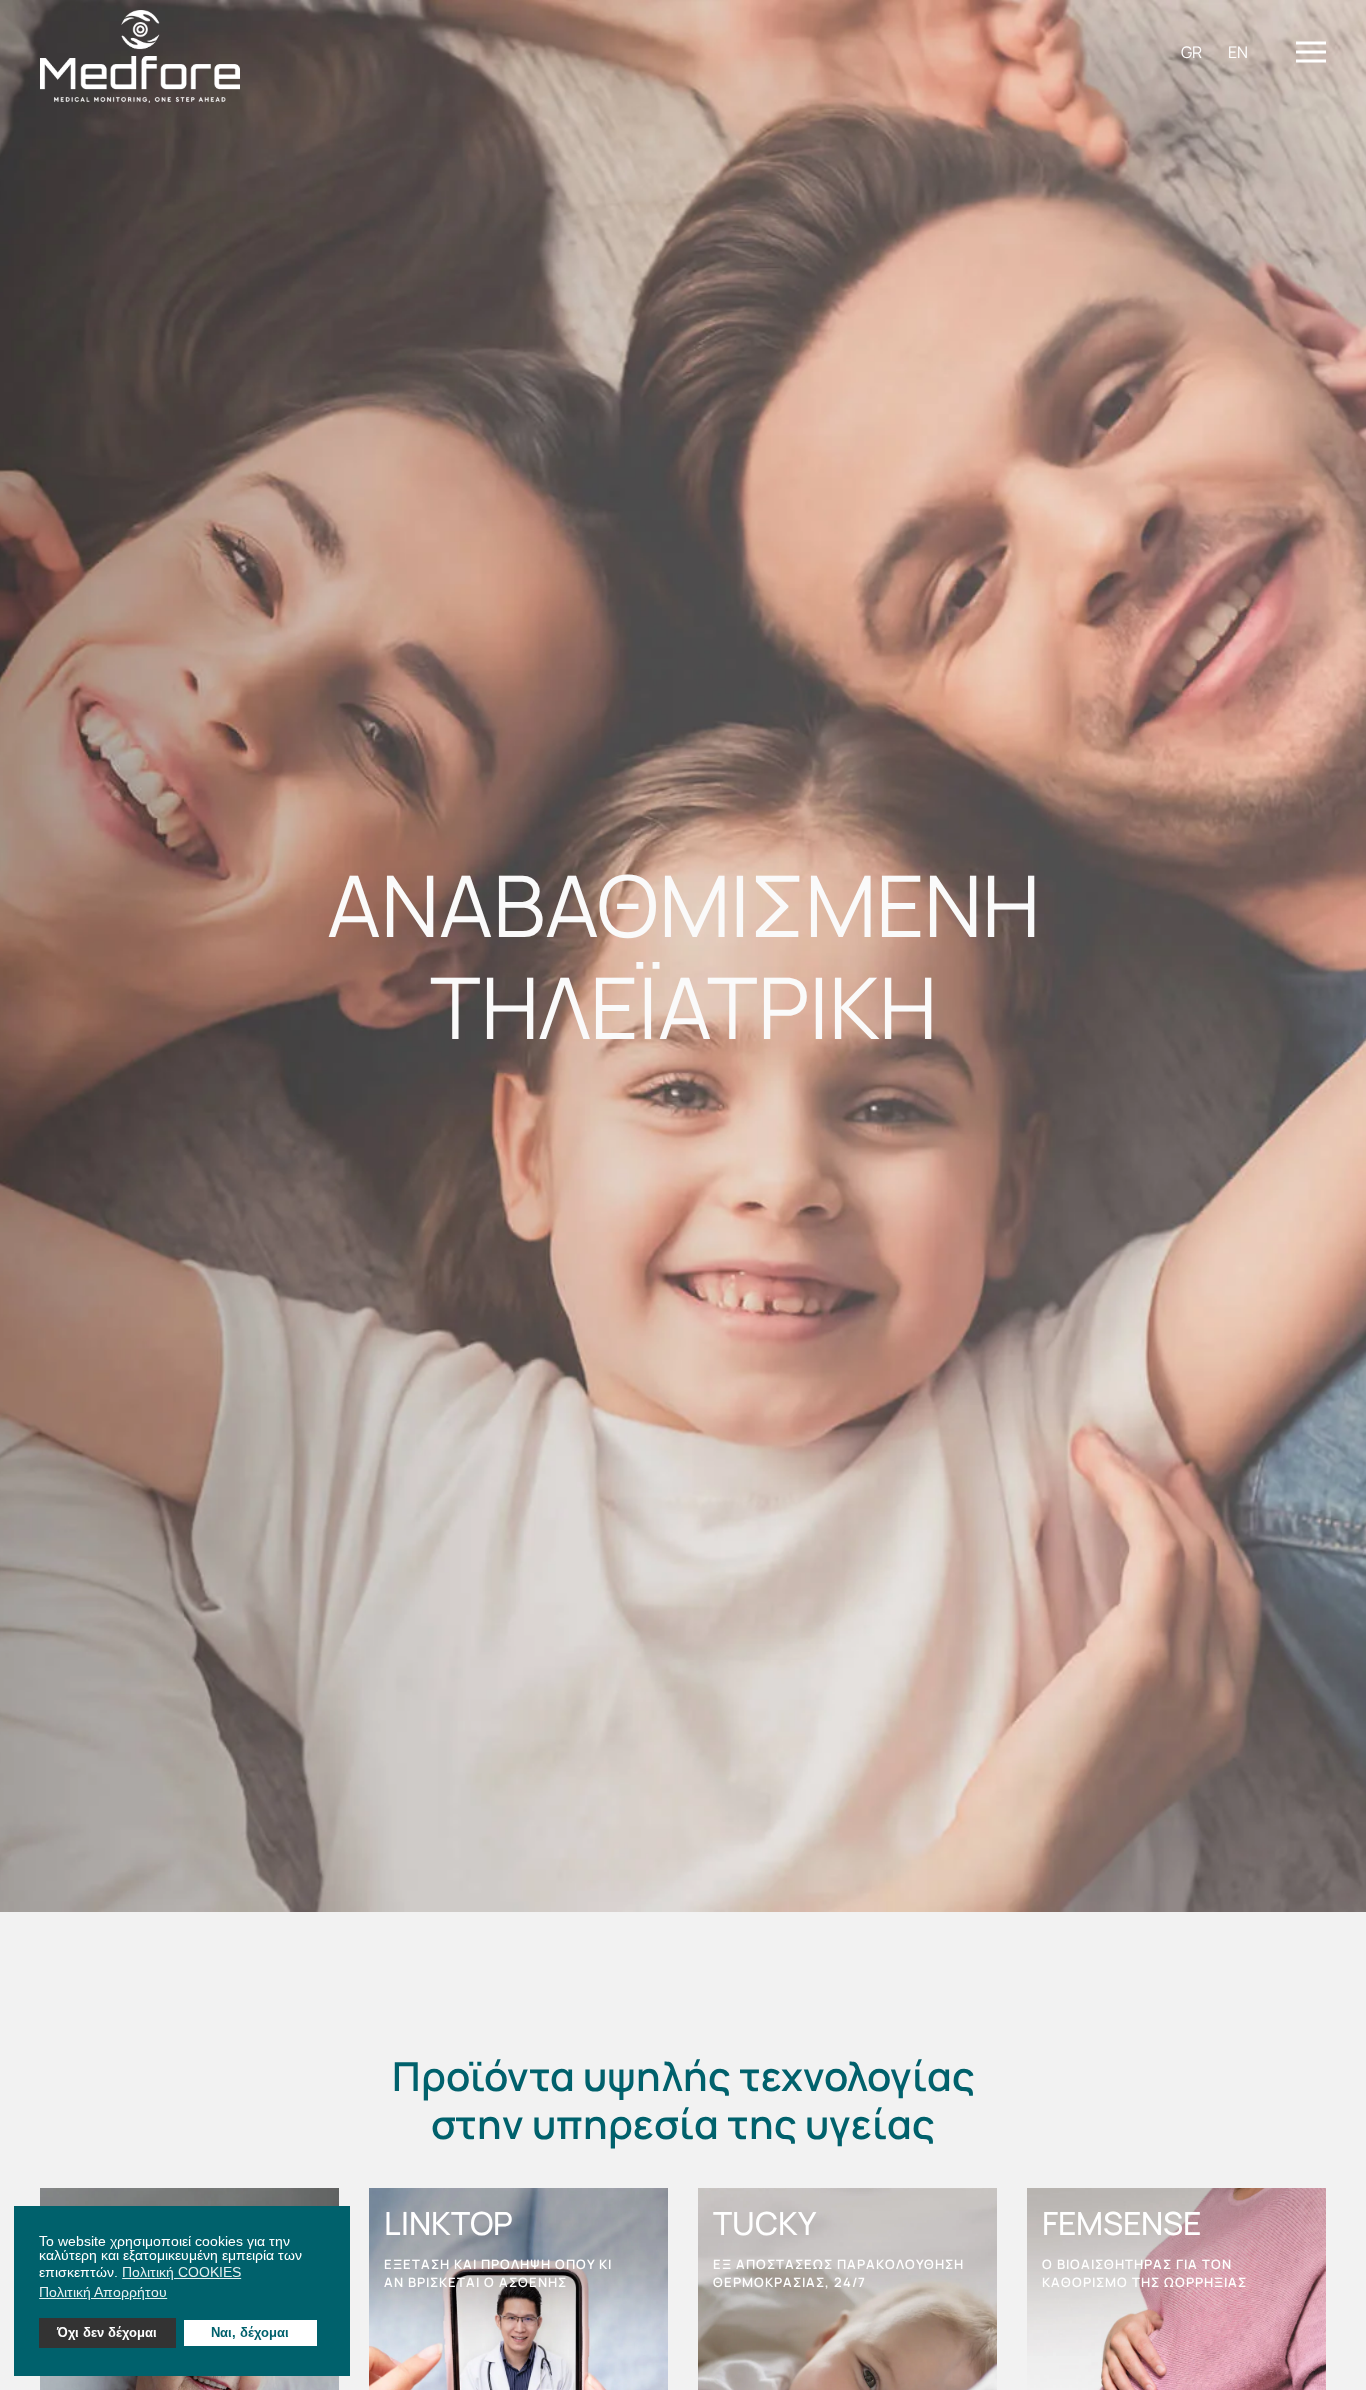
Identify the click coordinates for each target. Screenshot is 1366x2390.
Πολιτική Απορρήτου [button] (103, 2292)
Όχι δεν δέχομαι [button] (107, 2333)
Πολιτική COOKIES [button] (181, 2272)
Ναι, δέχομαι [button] (250, 2333)
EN (1238, 52)
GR (1191, 52)
